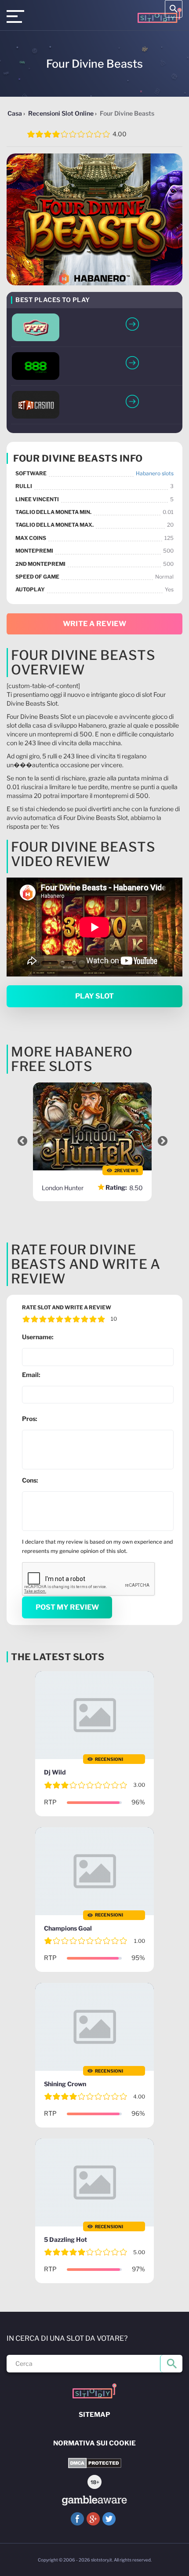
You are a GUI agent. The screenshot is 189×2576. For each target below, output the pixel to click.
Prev (22, 1141)
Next (163, 1141)
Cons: (30, 1480)
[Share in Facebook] (77, 2519)
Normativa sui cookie (94, 2443)
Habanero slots (155, 473)
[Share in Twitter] (109, 2519)
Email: (31, 1375)
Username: (38, 1337)
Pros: (30, 1419)
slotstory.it (102, 2560)
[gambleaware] (94, 2501)
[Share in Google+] (93, 2519)
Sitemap (94, 2415)
